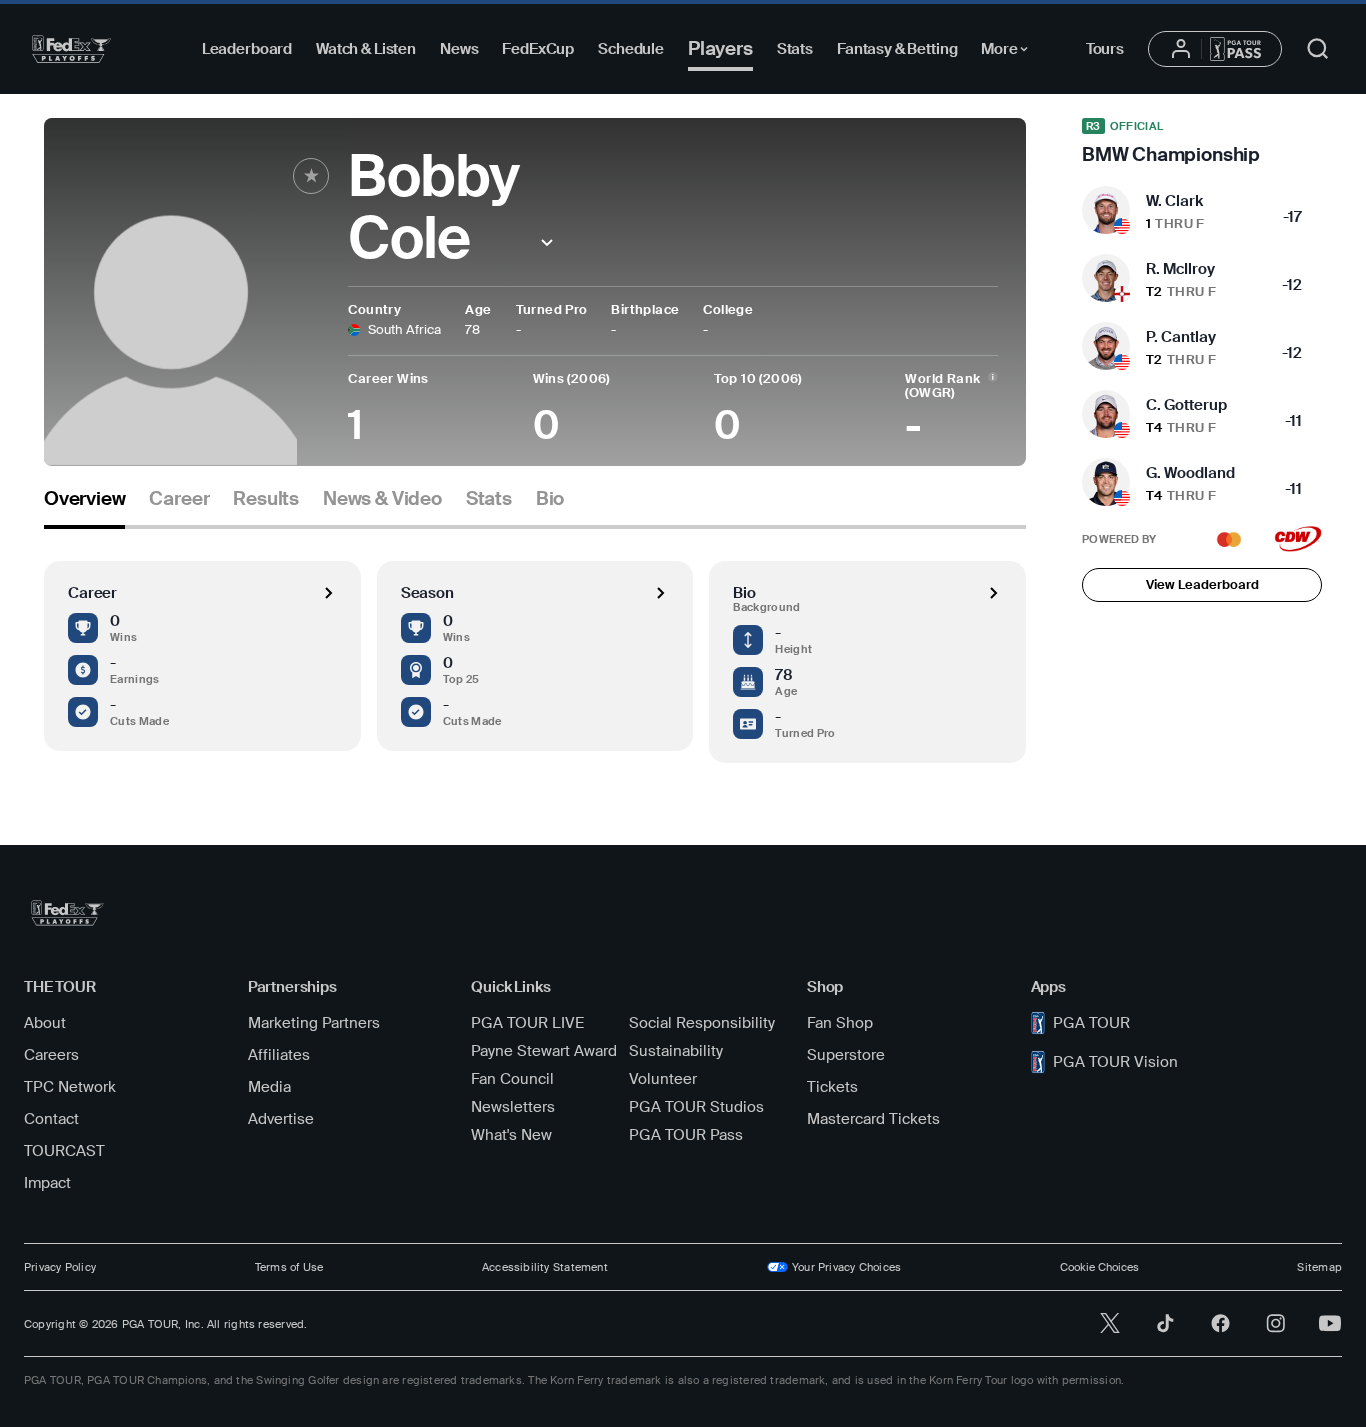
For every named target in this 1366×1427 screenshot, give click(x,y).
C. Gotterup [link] (1186, 405)
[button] (547, 242)
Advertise (281, 1119)
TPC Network (70, 1087)
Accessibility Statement (545, 1267)
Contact (51, 1119)
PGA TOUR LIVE (527, 1023)
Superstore (846, 1055)
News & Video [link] (382, 499)
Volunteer (663, 1079)
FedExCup (538, 49)
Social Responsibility (702, 1023)
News (459, 49)
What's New (511, 1135)
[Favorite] (311, 176)
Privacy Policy (60, 1267)
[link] (1202, 142)
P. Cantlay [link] (1181, 337)
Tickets (832, 1087)
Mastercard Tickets (873, 1119)
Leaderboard (247, 49)
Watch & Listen (366, 49)
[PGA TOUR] (71, 49)
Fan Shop (840, 1023)
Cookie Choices (1099, 1267)
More (1009, 52)
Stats (795, 49)
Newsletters (513, 1107)
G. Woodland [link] (1190, 473)
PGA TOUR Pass (686, 1135)
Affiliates (279, 1055)
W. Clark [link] (1174, 201)
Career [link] (179, 499)
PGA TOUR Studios (696, 1107)
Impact (47, 1183)
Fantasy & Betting (897, 49)
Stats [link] (489, 499)
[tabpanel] (535, 646)
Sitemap (1319, 1267)
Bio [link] (550, 499)
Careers (51, 1055)
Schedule (631, 49)
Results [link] (266, 499)
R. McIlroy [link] (1180, 269)
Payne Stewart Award (544, 1051)
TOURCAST (64, 1151)
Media (269, 1087)
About (45, 1023)
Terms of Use (289, 1267)
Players (720, 48)
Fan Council (512, 1079)
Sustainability (676, 1051)
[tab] (84, 506)
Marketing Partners (314, 1023)
